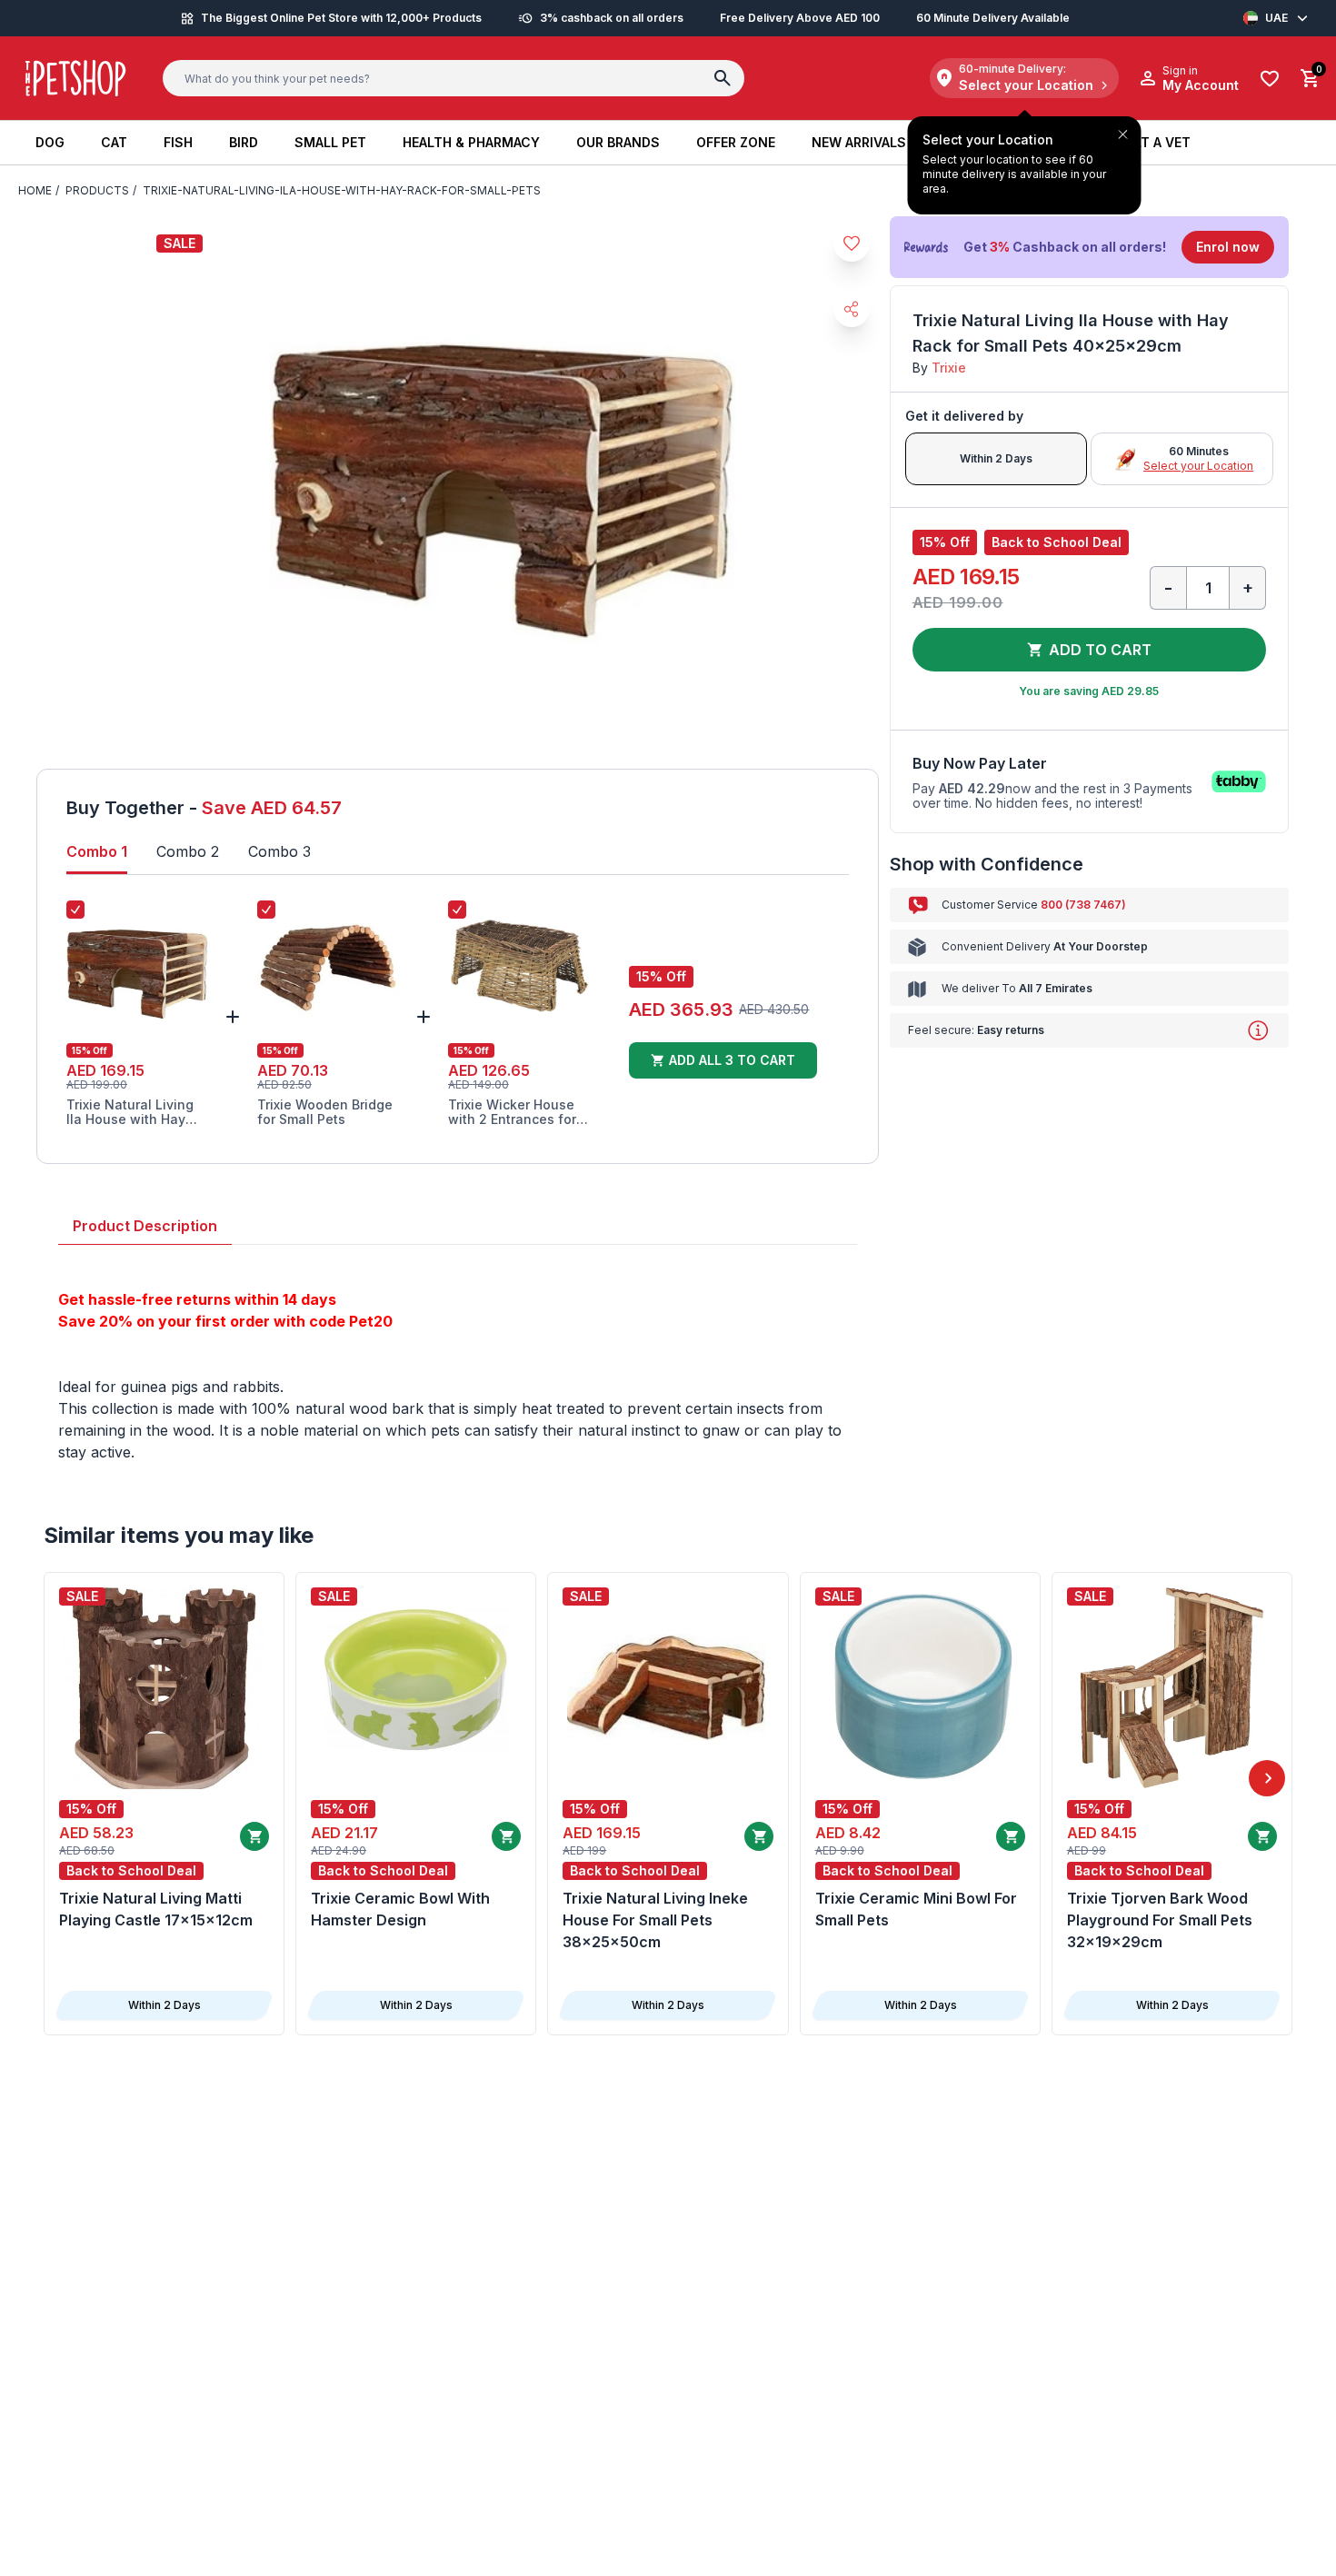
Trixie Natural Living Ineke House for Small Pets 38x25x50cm (655, 1920)
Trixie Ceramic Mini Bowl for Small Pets (916, 1909)
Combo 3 (279, 851)
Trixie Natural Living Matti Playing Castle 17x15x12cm (156, 1909)
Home (35, 190)
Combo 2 (188, 851)
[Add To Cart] (254, 1836)
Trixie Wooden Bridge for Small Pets (325, 1112)
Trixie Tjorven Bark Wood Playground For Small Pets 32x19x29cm (1160, 1920)
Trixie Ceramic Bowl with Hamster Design (400, 1909)
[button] (1089, 247)
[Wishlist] (1270, 79)
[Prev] (69, 1778)
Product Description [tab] (145, 1226)
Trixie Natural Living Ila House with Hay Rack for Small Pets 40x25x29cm (130, 1112)
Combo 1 (97, 851)
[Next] (1267, 1778)
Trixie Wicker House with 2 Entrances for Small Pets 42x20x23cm (512, 1112)
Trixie (949, 368)
